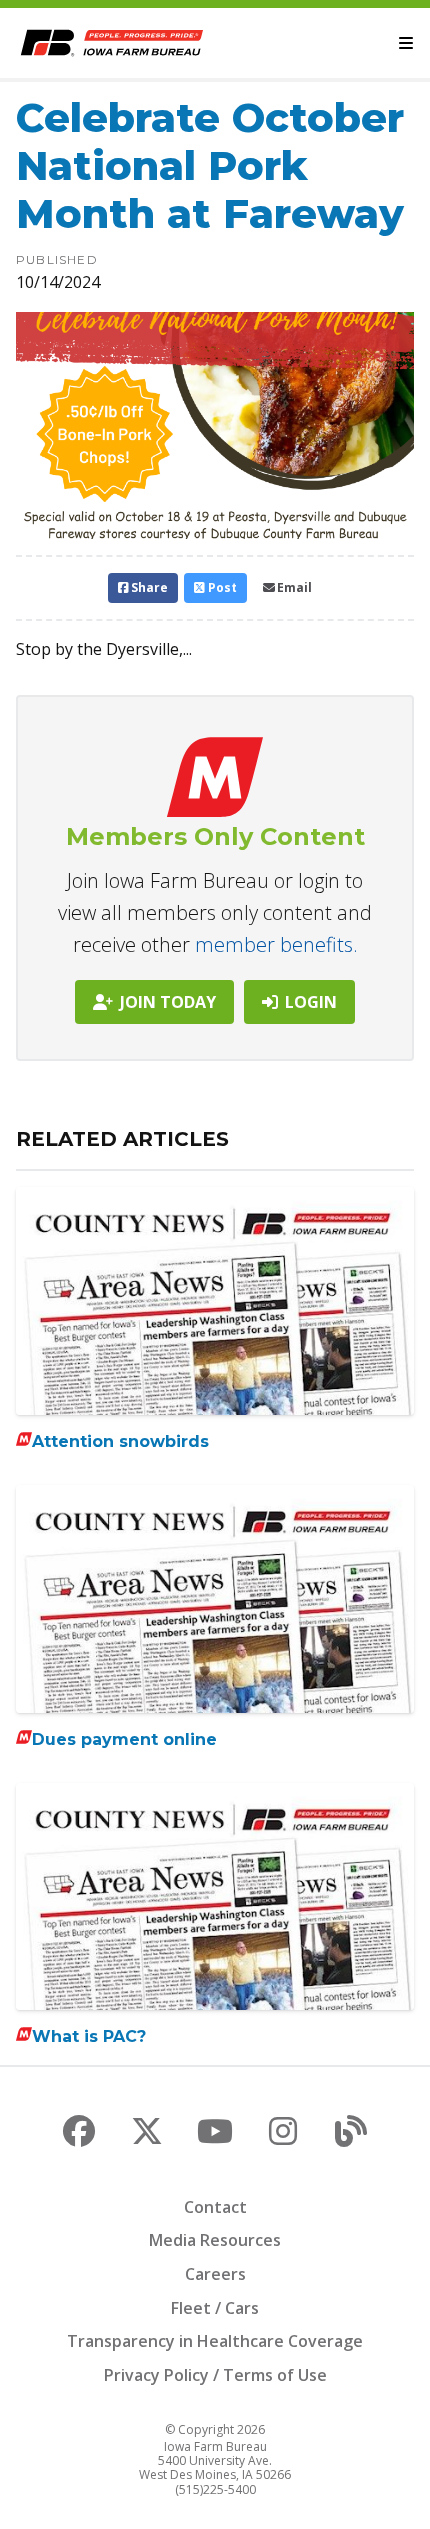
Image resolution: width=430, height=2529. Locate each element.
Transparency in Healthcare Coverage (215, 2341)
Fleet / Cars (215, 2308)
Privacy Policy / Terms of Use (215, 2375)
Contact (215, 2207)
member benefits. (276, 944)
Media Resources (215, 2240)
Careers (215, 2274)
